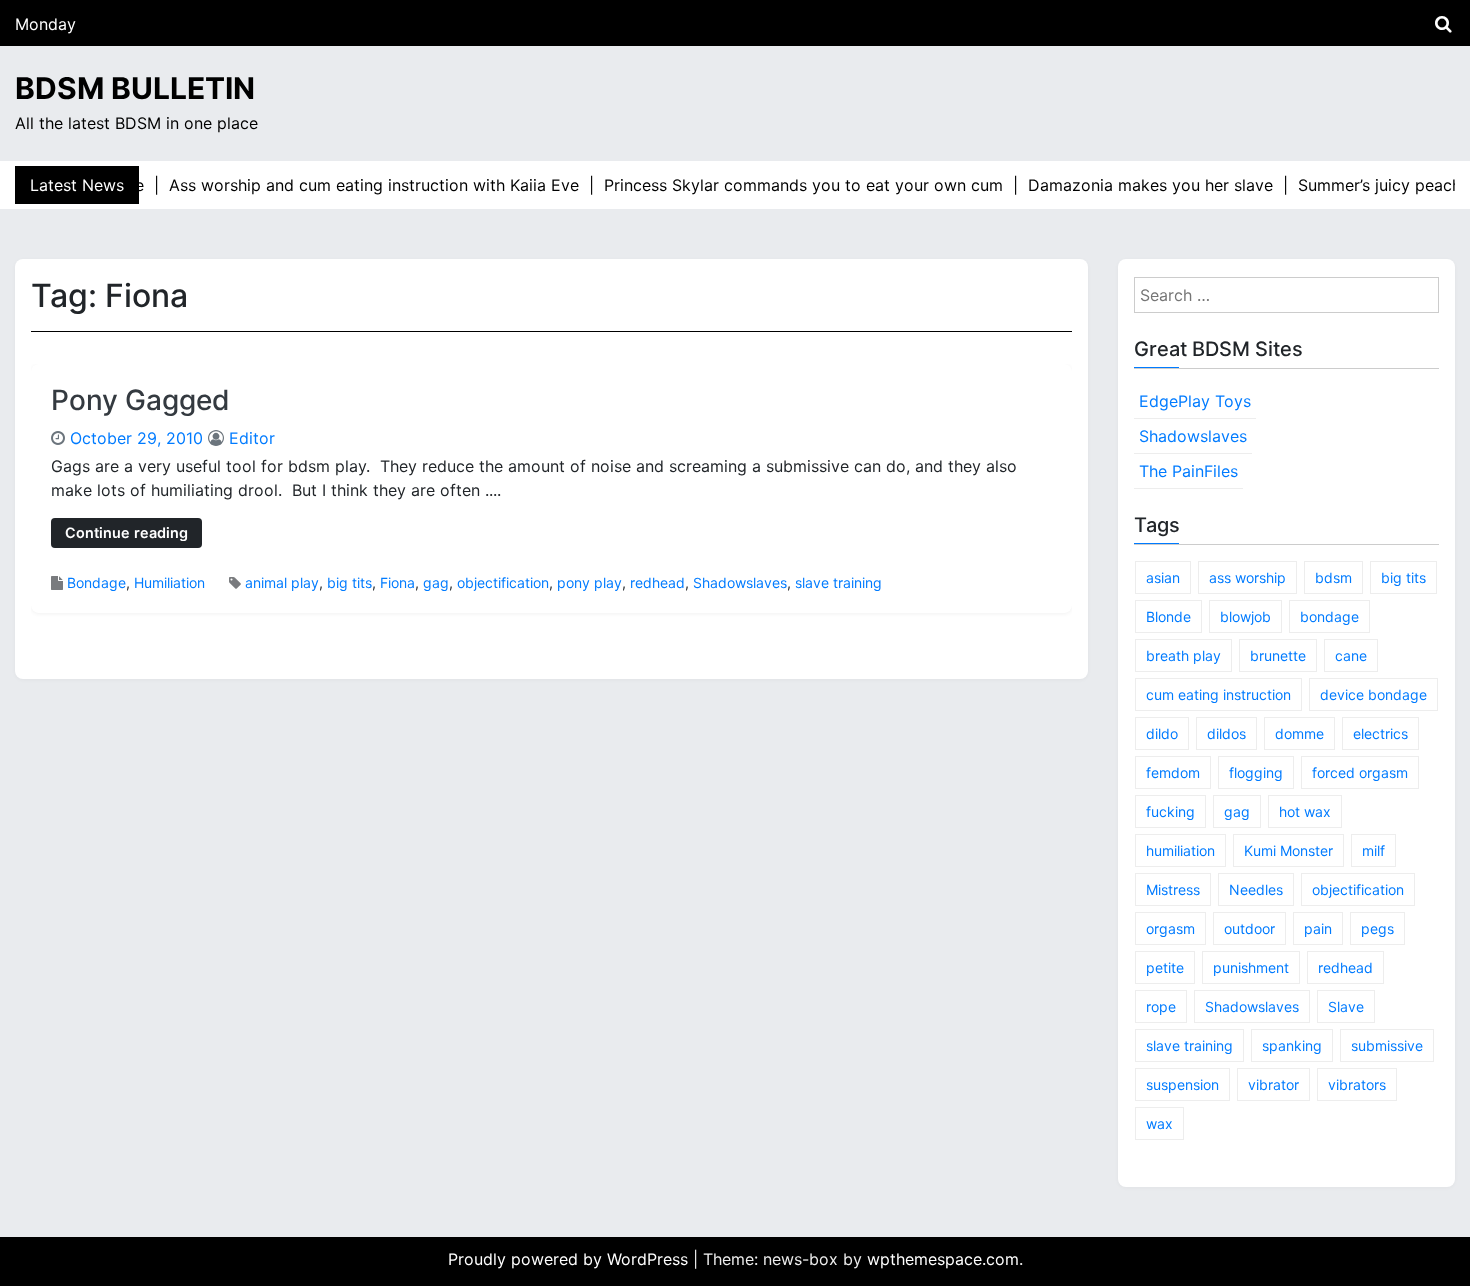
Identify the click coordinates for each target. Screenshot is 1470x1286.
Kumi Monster (1288, 850)
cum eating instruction (1218, 694)
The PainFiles (1188, 471)
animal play (282, 582)
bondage (1329, 616)
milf (1373, 850)
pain (1318, 928)
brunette (1278, 655)
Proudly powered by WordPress (570, 1259)
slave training (838, 582)
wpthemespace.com (943, 1259)
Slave (1346, 1006)
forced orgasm (1360, 772)
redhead (657, 582)
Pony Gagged (140, 400)
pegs (1377, 928)
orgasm (1170, 928)
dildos (1226, 733)
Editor (252, 438)
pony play (589, 582)
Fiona (397, 582)
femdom (1173, 772)
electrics (1380, 733)
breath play (1183, 655)
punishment (1251, 967)
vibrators (1357, 1084)
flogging (1256, 772)
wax (1159, 1123)
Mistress (1173, 889)
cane (1351, 655)
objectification (503, 582)
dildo (1162, 733)
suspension (1182, 1084)
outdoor (1249, 928)
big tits (349, 582)
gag (436, 582)
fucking (1170, 811)
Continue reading (126, 532)
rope (1161, 1006)
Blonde (1168, 616)
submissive (1387, 1045)
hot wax (1305, 811)
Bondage (96, 582)
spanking (1292, 1045)
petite (1165, 967)
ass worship (1247, 577)
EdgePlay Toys (1195, 401)
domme (1299, 733)
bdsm (1333, 577)
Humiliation (169, 582)
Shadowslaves (740, 582)
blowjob (1245, 616)
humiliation (1180, 850)
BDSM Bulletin (135, 88)
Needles (1256, 889)
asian (1163, 577)
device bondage (1373, 694)
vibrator (1273, 1084)
